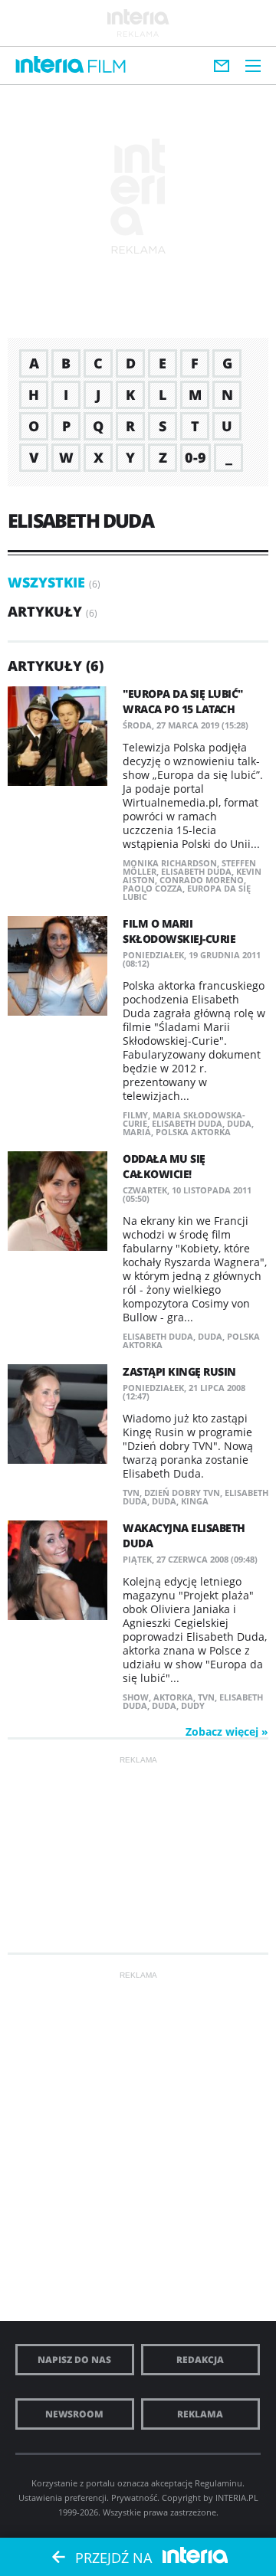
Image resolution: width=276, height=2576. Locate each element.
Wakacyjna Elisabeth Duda (184, 1535)
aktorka (173, 1697)
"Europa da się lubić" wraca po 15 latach (183, 701)
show (136, 1697)
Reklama (200, 2414)
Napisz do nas (74, 2360)
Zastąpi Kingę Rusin (179, 1371)
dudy (193, 1705)
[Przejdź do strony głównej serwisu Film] (107, 67)
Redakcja (200, 2360)
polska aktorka (193, 1132)
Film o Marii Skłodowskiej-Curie (179, 931)
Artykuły (45, 611)
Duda (239, 1123)
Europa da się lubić (187, 892)
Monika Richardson (170, 863)
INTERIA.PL (237, 2497)
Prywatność (134, 2497)
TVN (131, 1493)
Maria (137, 1132)
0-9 (195, 457)
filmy (135, 1115)
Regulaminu (219, 2483)
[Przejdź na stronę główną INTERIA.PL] (50, 65)
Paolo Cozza (153, 888)
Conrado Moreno (202, 880)
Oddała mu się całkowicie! (164, 1166)
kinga (195, 1501)
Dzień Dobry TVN (182, 1493)
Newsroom (74, 2414)
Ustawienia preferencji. (64, 2497)
